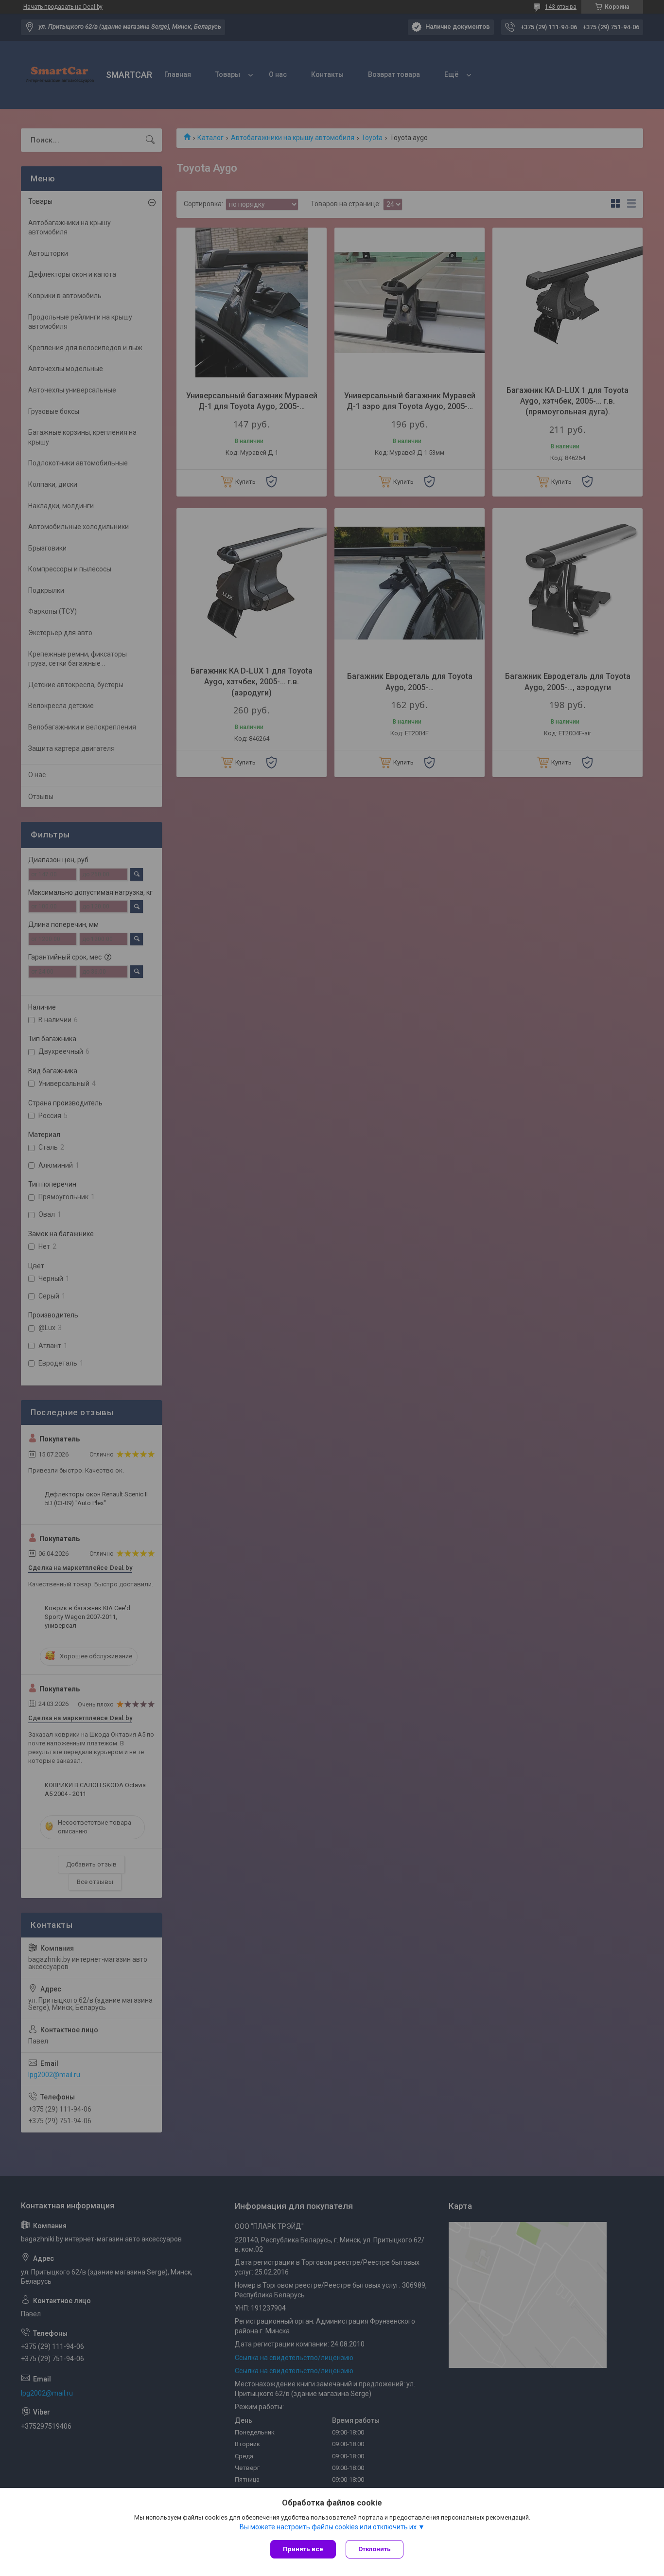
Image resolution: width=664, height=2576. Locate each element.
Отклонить (375, 2549)
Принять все (303, 2549)
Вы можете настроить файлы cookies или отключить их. (329, 2527)
